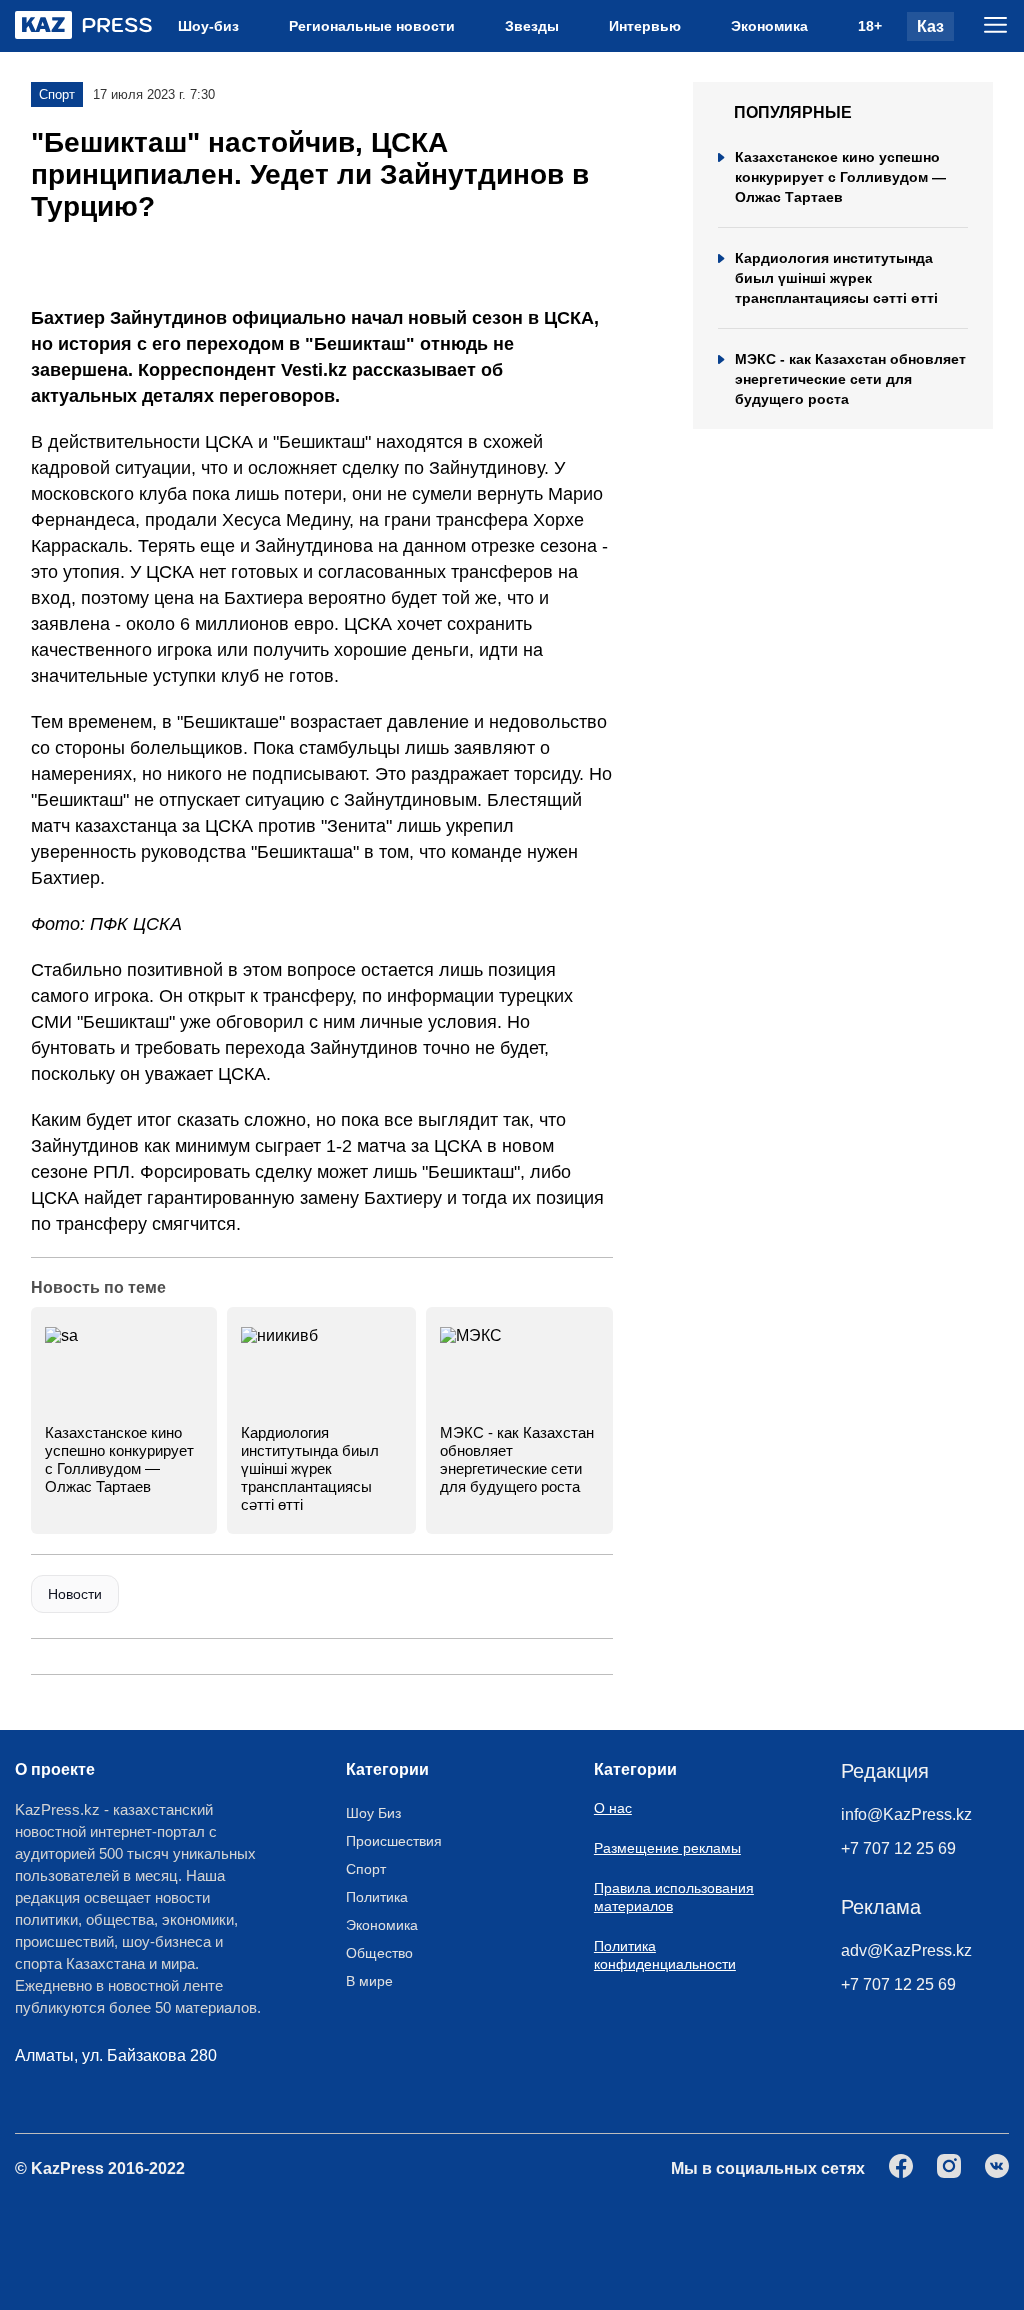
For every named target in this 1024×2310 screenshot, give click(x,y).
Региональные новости (372, 26)
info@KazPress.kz (906, 1814)
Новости (75, 1594)
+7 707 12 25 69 (898, 1848)
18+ (870, 26)
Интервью (645, 26)
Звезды (532, 26)
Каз (930, 26)
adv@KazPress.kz (906, 1950)
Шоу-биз (208, 26)
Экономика (769, 26)
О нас (613, 1808)
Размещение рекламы (667, 1848)
